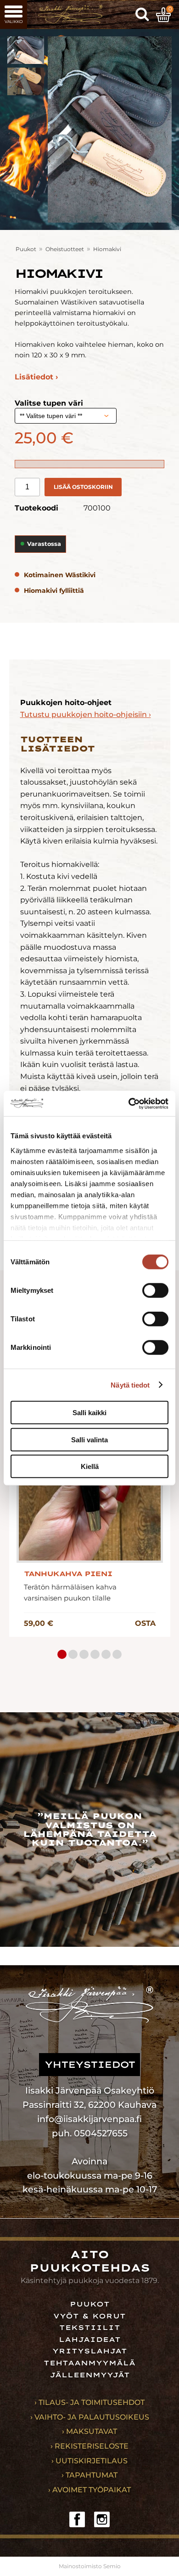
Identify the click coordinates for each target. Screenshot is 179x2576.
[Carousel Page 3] (84, 1654)
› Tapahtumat (89, 2475)
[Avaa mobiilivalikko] (14, 14)
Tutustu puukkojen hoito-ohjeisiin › (86, 714)
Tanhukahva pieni (68, 1574)
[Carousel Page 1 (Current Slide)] (62, 1654)
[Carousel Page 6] (117, 1654)
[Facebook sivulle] (77, 2519)
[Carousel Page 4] (95, 1654)
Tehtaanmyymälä (89, 2363)
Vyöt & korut (89, 2316)
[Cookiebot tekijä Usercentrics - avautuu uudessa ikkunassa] (129, 1103)
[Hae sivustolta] (142, 15)
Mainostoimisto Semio (90, 2566)
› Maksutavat (89, 2431)
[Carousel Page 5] (106, 1654)
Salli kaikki (89, 1413)
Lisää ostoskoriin (83, 487)
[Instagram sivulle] (102, 2519)
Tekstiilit (90, 2328)
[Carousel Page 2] (73, 1654)
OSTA (145, 1623)
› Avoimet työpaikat (89, 2490)
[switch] (155, 1291)
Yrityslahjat (90, 2351)
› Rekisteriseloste (89, 2446)
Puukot (26, 249)
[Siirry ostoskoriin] (163, 15)
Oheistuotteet (65, 249)
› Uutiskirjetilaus (89, 2461)
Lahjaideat (90, 2340)
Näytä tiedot (130, 1385)
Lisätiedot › (36, 377)
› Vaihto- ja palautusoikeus (90, 2417)
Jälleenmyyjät (90, 2375)
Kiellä (90, 1466)
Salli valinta (89, 1439)
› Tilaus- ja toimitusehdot (89, 2402)
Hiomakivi (107, 249)
